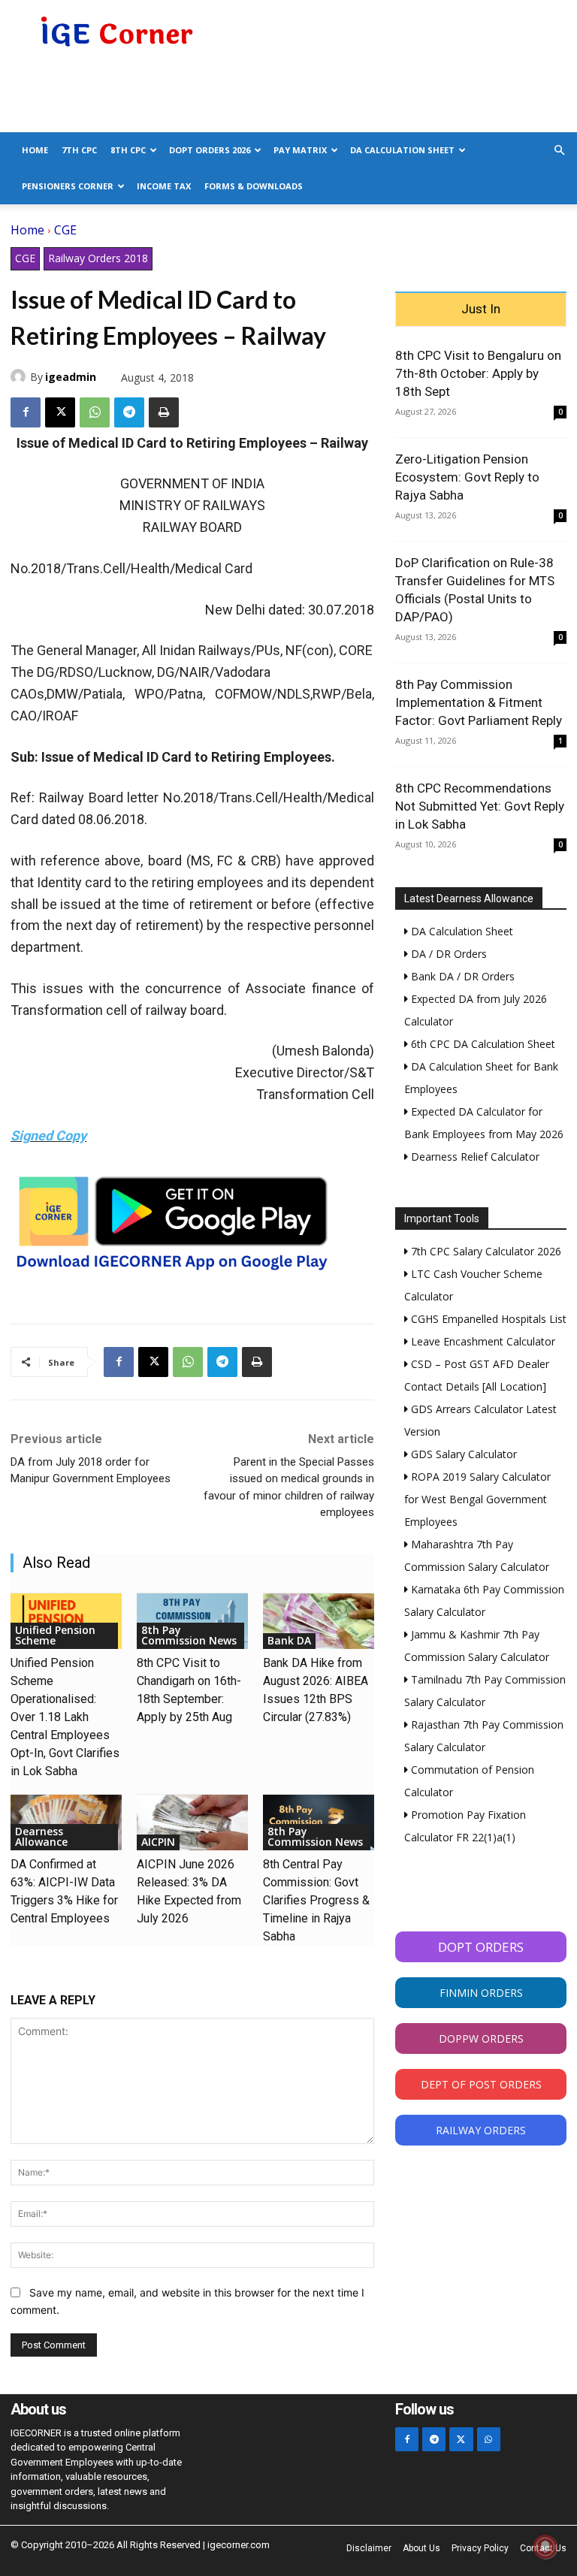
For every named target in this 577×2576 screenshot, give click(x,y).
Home (35, 150)
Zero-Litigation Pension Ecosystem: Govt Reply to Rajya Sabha (467, 477)
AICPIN (158, 1842)
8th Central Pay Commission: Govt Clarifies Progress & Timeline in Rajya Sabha (316, 1900)
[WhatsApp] (95, 412)
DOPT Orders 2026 (210, 150)
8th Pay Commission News (189, 1635)
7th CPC (79, 150)
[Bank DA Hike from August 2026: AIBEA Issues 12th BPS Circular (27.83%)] (319, 1621)
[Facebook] (26, 412)
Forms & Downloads (254, 186)
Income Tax (164, 186)
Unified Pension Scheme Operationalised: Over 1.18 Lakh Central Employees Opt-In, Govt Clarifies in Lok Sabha (65, 1717)
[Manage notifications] (545, 2547)
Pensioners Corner (68, 186)
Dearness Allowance (41, 1836)
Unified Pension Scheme (55, 1635)
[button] (559, 151)
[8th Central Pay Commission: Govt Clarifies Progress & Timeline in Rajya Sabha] (319, 1823)
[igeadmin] (20, 376)
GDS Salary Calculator (462, 1454)
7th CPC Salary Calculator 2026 (485, 1251)
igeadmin (71, 377)
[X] (60, 412)
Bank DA (289, 1640)
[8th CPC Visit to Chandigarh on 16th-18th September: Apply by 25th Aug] (192, 1621)
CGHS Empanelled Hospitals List (487, 1319)
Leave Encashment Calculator (482, 1341)
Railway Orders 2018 (98, 258)
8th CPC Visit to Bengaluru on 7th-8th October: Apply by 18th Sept (478, 373)
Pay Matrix (300, 150)
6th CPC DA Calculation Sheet (482, 1044)
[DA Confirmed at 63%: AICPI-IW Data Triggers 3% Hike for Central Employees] (66, 1823)
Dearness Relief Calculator (474, 1157)
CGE (65, 230)
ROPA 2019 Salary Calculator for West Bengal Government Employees (477, 1499)
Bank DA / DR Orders (461, 976)
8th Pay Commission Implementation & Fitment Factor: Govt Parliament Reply (479, 702)
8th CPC (128, 150)
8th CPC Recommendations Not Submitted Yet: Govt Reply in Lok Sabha (480, 806)
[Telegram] (129, 412)
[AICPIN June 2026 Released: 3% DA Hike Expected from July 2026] (192, 1823)
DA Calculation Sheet (402, 150)
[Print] (164, 412)
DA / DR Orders (447, 954)
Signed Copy (48, 1135)
